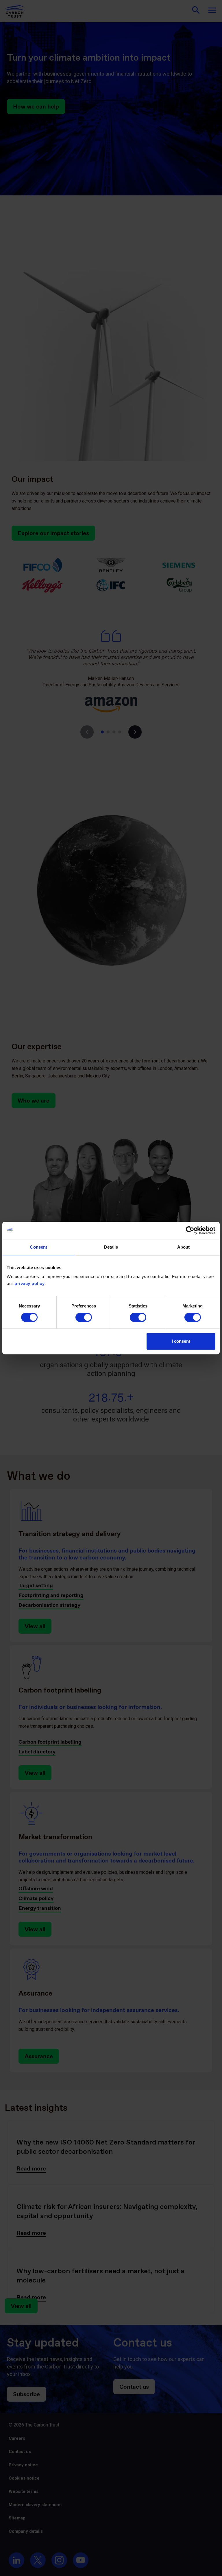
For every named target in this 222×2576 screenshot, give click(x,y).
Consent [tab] (38, 1247)
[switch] (84, 1317)
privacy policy (29, 1283)
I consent (181, 1341)
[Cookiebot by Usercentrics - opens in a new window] (190, 1230)
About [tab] (184, 1247)
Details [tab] (111, 1247)
